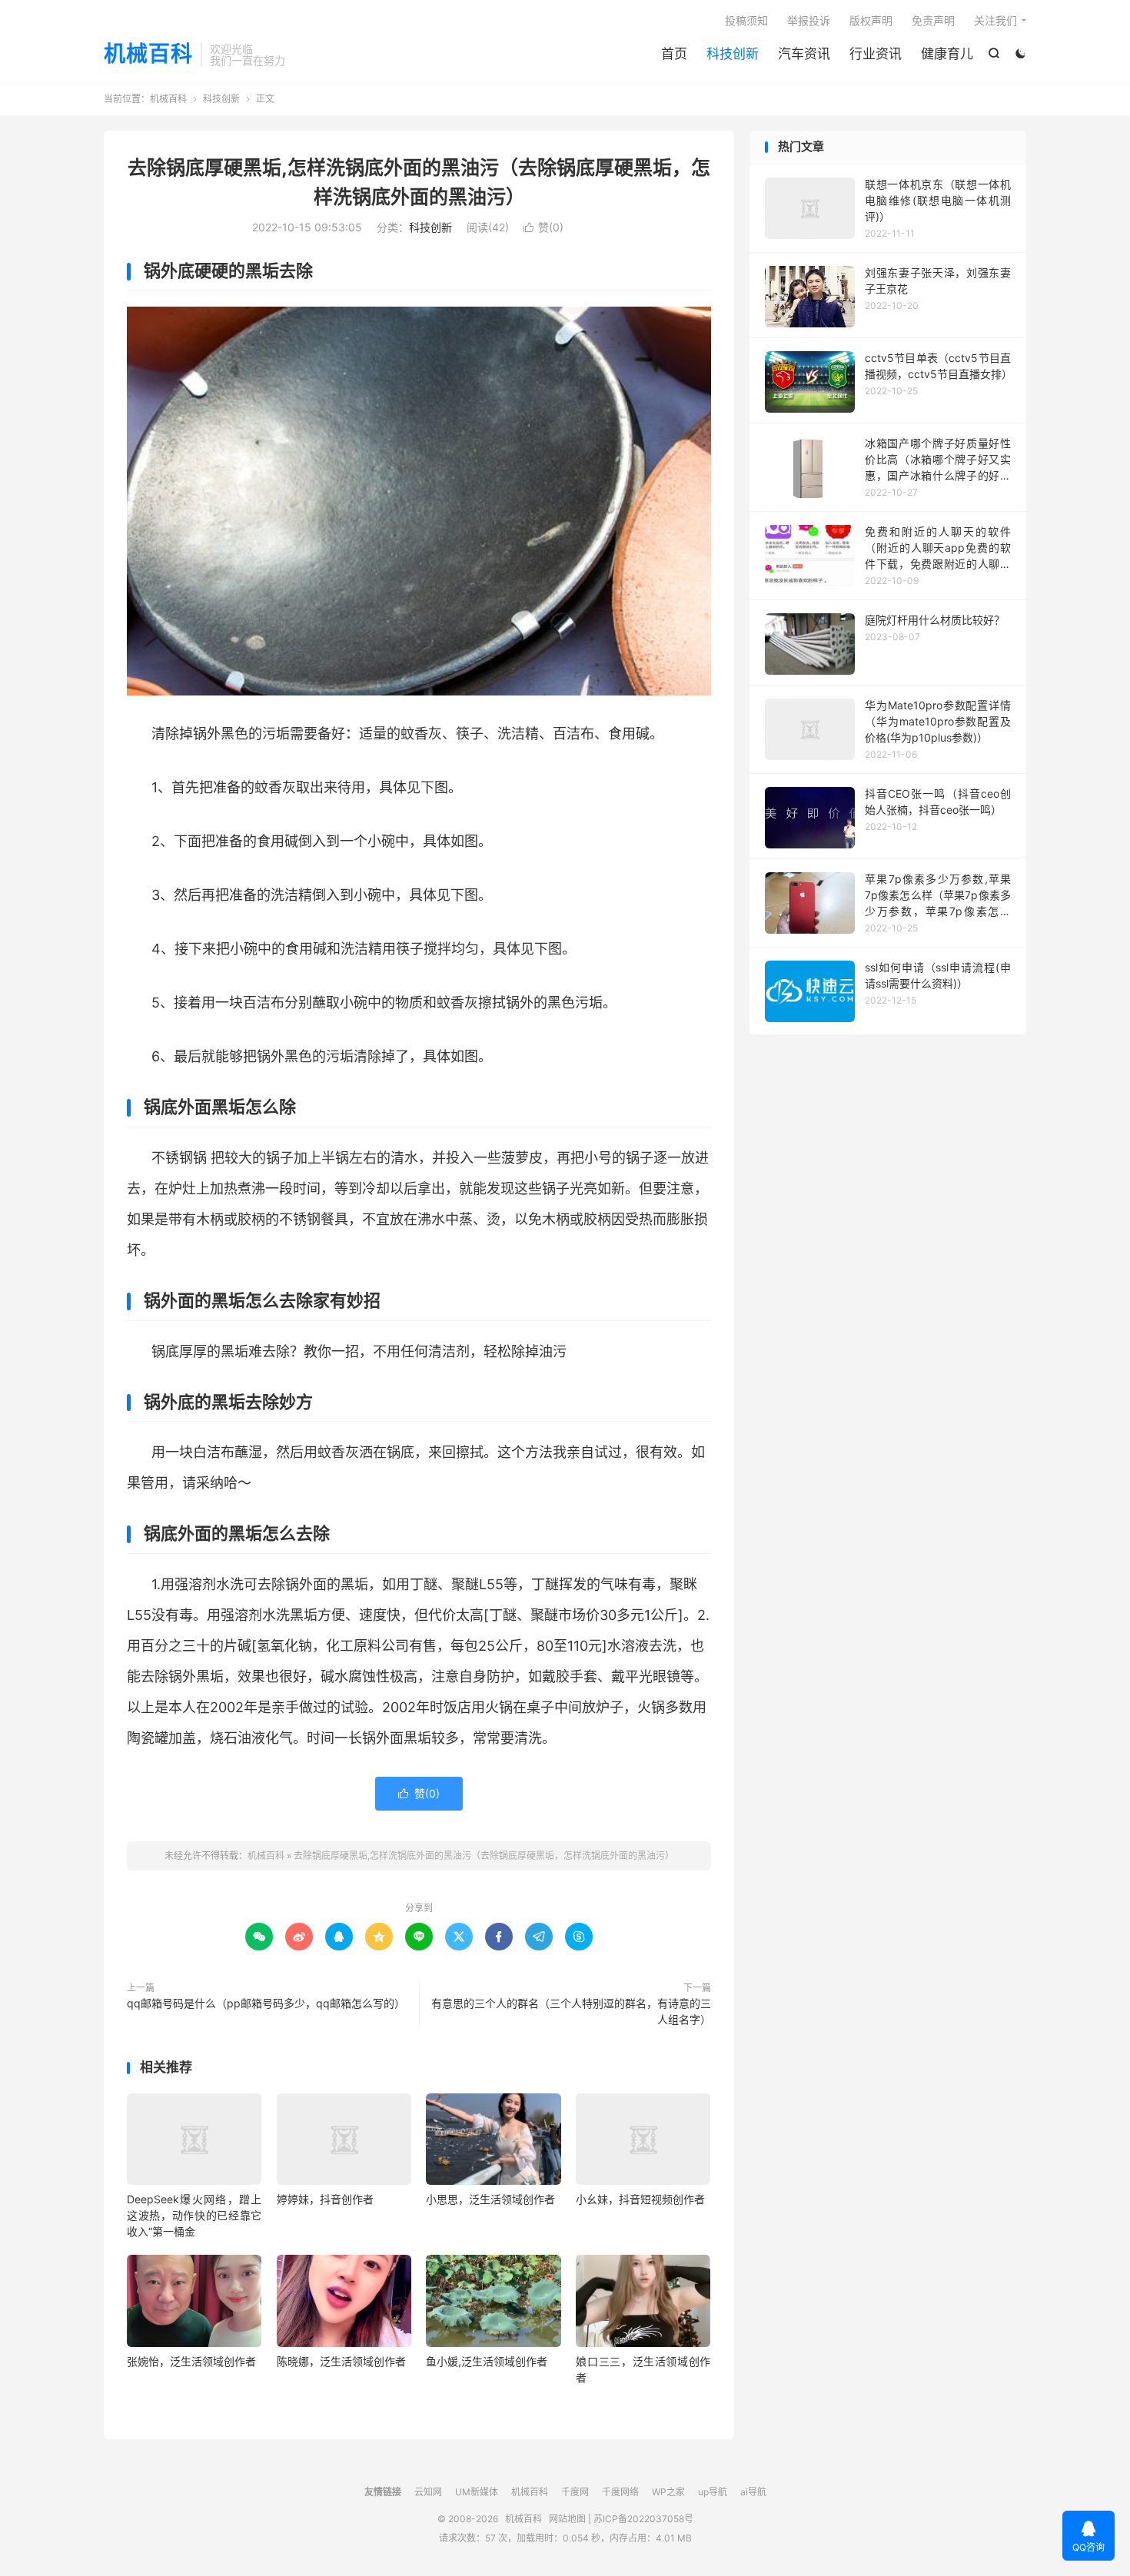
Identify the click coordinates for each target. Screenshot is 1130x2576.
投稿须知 (746, 20)
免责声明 (933, 20)
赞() (543, 227)
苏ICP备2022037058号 (643, 2519)
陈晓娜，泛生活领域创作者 (341, 2361)
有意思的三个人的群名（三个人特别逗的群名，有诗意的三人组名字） (571, 2011)
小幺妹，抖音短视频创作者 (640, 2199)
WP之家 (668, 2492)
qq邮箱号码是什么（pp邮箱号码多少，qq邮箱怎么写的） (266, 2003)
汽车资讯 (804, 54)
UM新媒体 (477, 2492)
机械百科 (148, 55)
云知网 (428, 2492)
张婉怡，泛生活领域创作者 (191, 2361)
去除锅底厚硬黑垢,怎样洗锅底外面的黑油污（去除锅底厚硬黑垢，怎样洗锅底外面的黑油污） (484, 1856)
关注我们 (995, 20)
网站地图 (567, 2519)
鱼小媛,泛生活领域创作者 (487, 2361)
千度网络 (620, 2492)
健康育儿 (947, 54)
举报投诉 (809, 20)
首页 (674, 54)
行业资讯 (876, 54)
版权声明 (871, 20)
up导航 (713, 2492)
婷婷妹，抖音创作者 (325, 2199)
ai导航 (753, 2492)
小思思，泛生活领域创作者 (490, 2199)
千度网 (575, 2492)
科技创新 (733, 54)
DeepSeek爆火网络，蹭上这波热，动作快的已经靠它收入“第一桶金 (194, 2215)
